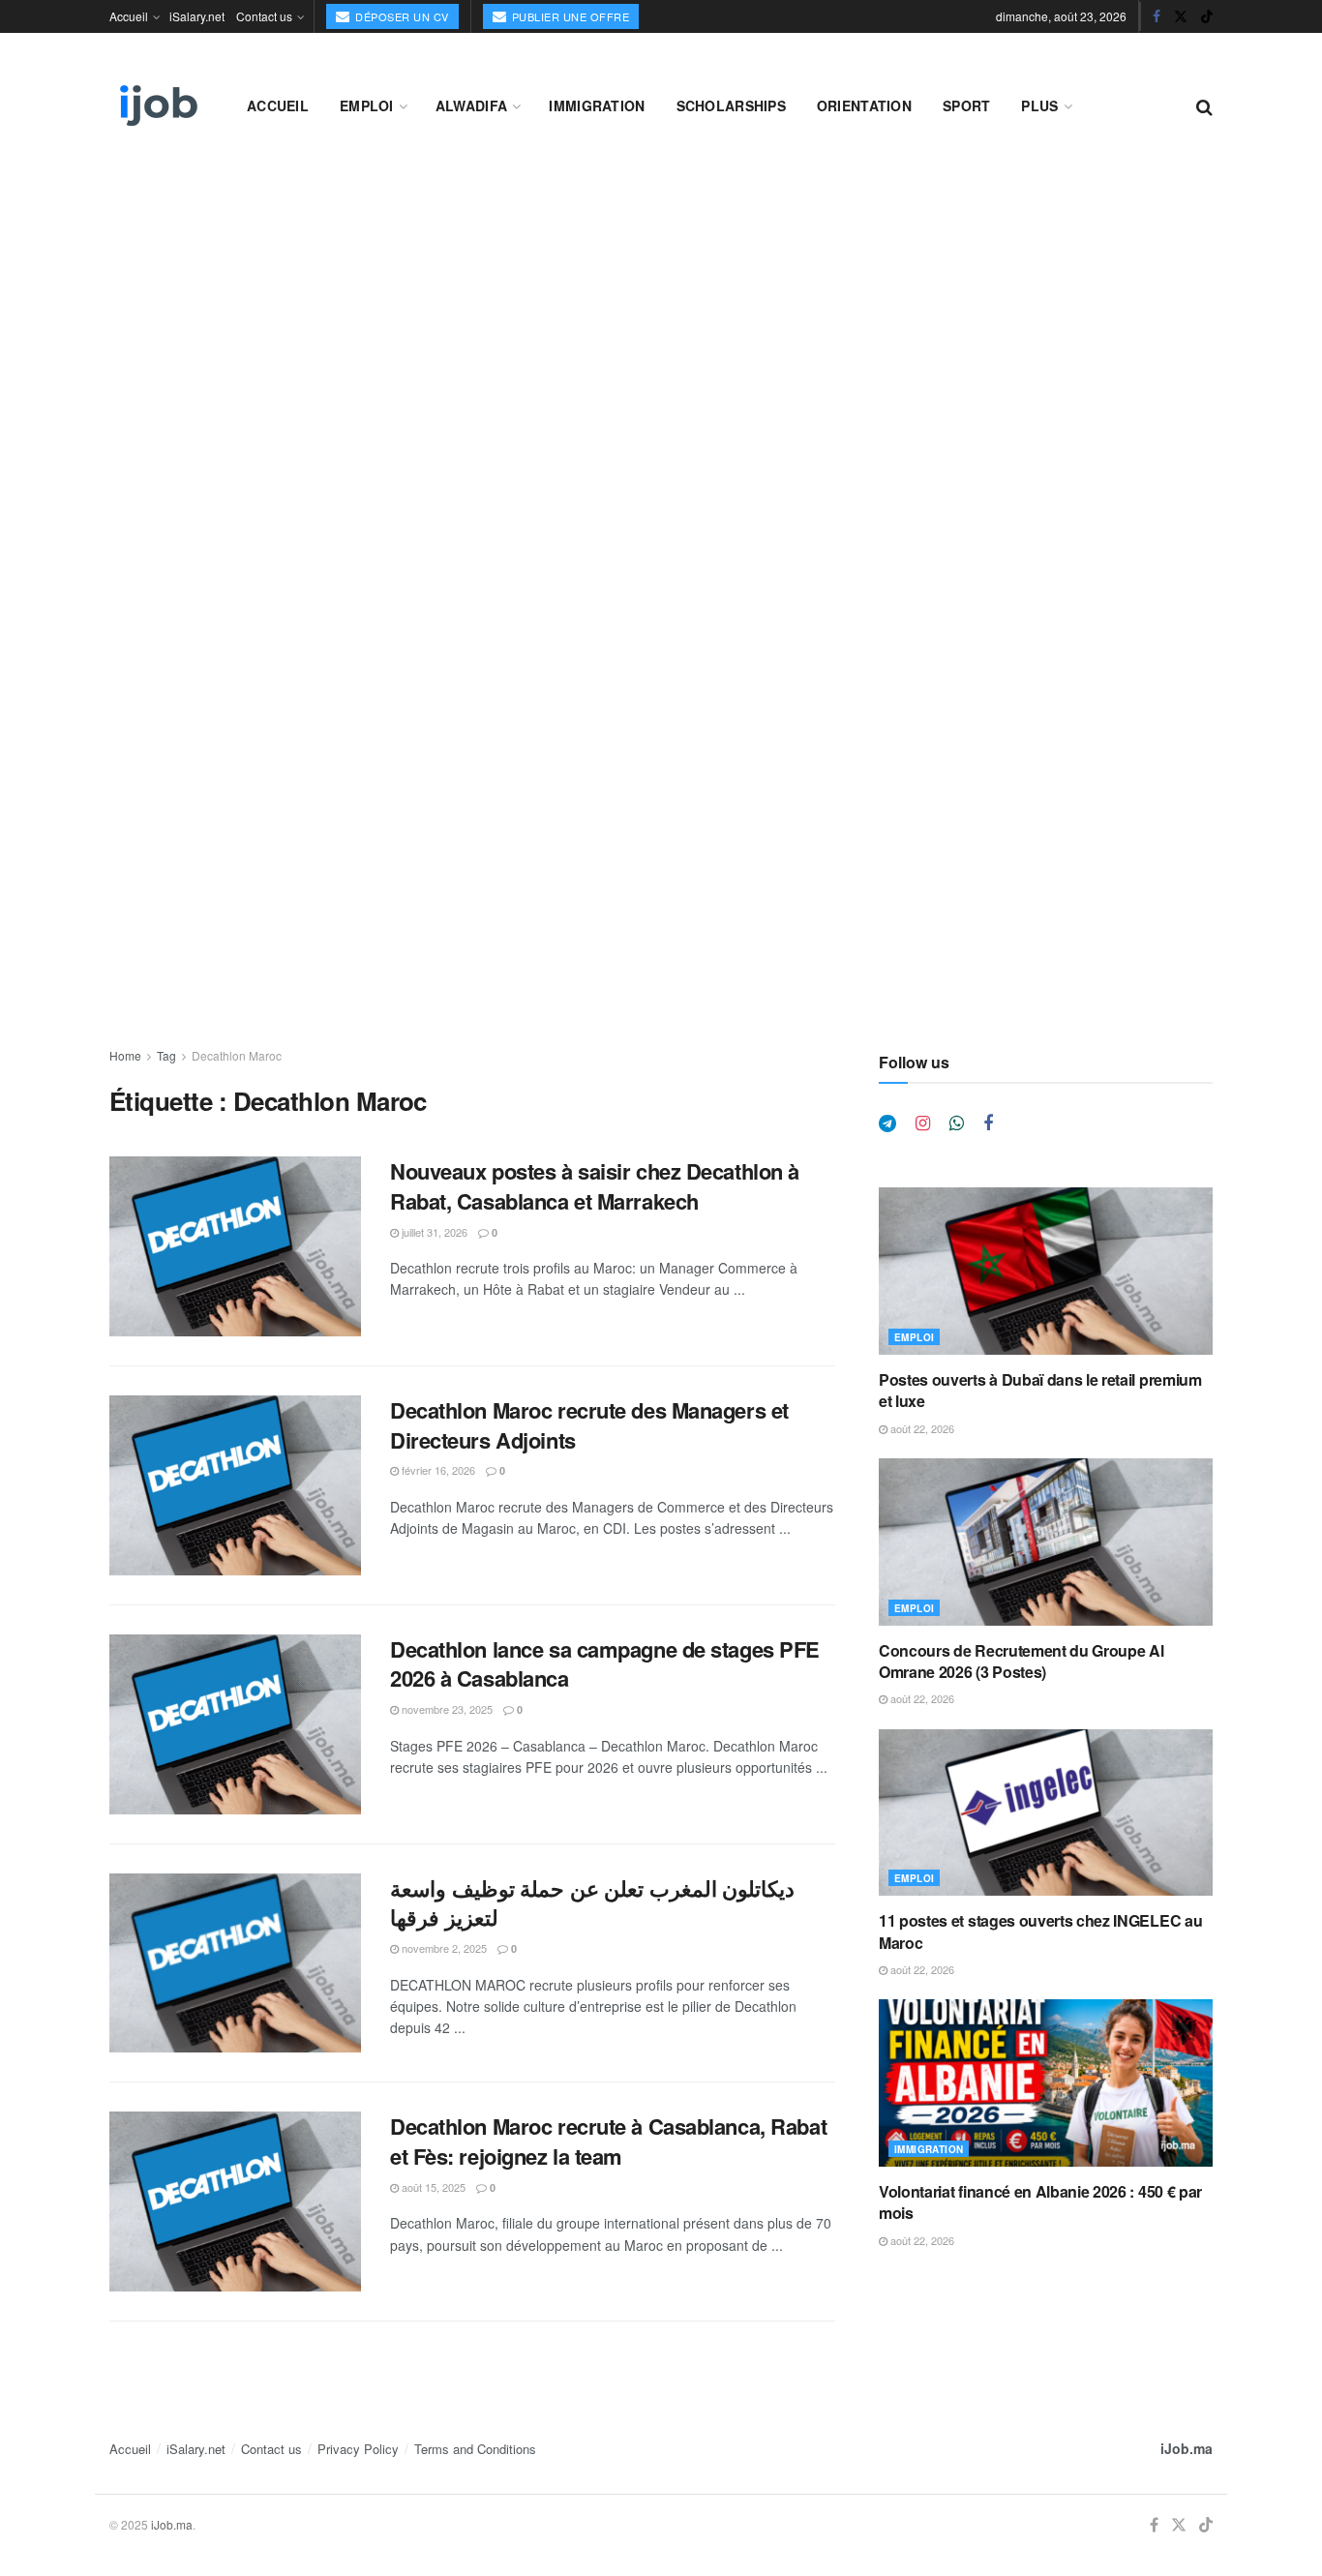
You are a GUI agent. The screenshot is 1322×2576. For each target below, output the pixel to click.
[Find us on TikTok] (1207, 16)
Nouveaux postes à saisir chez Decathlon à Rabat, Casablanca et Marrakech (595, 1186)
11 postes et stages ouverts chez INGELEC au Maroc (1040, 1931)
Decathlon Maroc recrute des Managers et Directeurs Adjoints (589, 1425)
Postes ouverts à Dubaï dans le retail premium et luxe (1040, 1390)
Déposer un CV (401, 16)
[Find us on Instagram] (923, 1123)
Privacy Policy (358, 2449)
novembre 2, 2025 (443, 1948)
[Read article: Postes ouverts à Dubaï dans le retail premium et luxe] (1046, 1271)
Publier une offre (569, 16)
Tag (166, 1055)
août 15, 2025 (432, 2187)
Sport (966, 105)
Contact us (264, 16)
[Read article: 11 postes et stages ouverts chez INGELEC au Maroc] (1046, 1813)
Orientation (864, 105)
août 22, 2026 (921, 1428)
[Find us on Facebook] (1157, 16)
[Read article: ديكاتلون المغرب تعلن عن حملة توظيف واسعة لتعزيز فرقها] (235, 1963)
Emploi (367, 105)
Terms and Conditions (475, 2449)
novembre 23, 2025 (446, 1709)
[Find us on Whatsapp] (957, 1123)
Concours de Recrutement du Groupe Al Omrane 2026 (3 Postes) (1021, 1661)
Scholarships (731, 105)
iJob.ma (1187, 2448)
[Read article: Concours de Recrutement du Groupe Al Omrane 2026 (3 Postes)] (1046, 1542)
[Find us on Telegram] (887, 1123)
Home (125, 1055)
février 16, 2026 (437, 1470)
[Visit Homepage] (157, 105)
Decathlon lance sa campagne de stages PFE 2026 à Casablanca (605, 1664)
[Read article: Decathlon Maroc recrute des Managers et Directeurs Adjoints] (235, 1485)
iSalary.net (197, 16)
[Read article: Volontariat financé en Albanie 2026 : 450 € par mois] (1046, 2083)
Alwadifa (471, 105)
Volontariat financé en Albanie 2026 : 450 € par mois (1040, 2202)
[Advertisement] (661, 312)
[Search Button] (1204, 105)
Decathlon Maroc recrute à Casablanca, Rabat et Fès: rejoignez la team (608, 2141)
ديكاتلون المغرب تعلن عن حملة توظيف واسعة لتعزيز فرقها (592, 1903)
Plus (1039, 105)
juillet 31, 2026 (433, 1232)
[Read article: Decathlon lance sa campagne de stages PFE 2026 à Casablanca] (235, 1724)
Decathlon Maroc (237, 1055)
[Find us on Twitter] (1181, 16)
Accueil (129, 16)
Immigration (597, 105)
